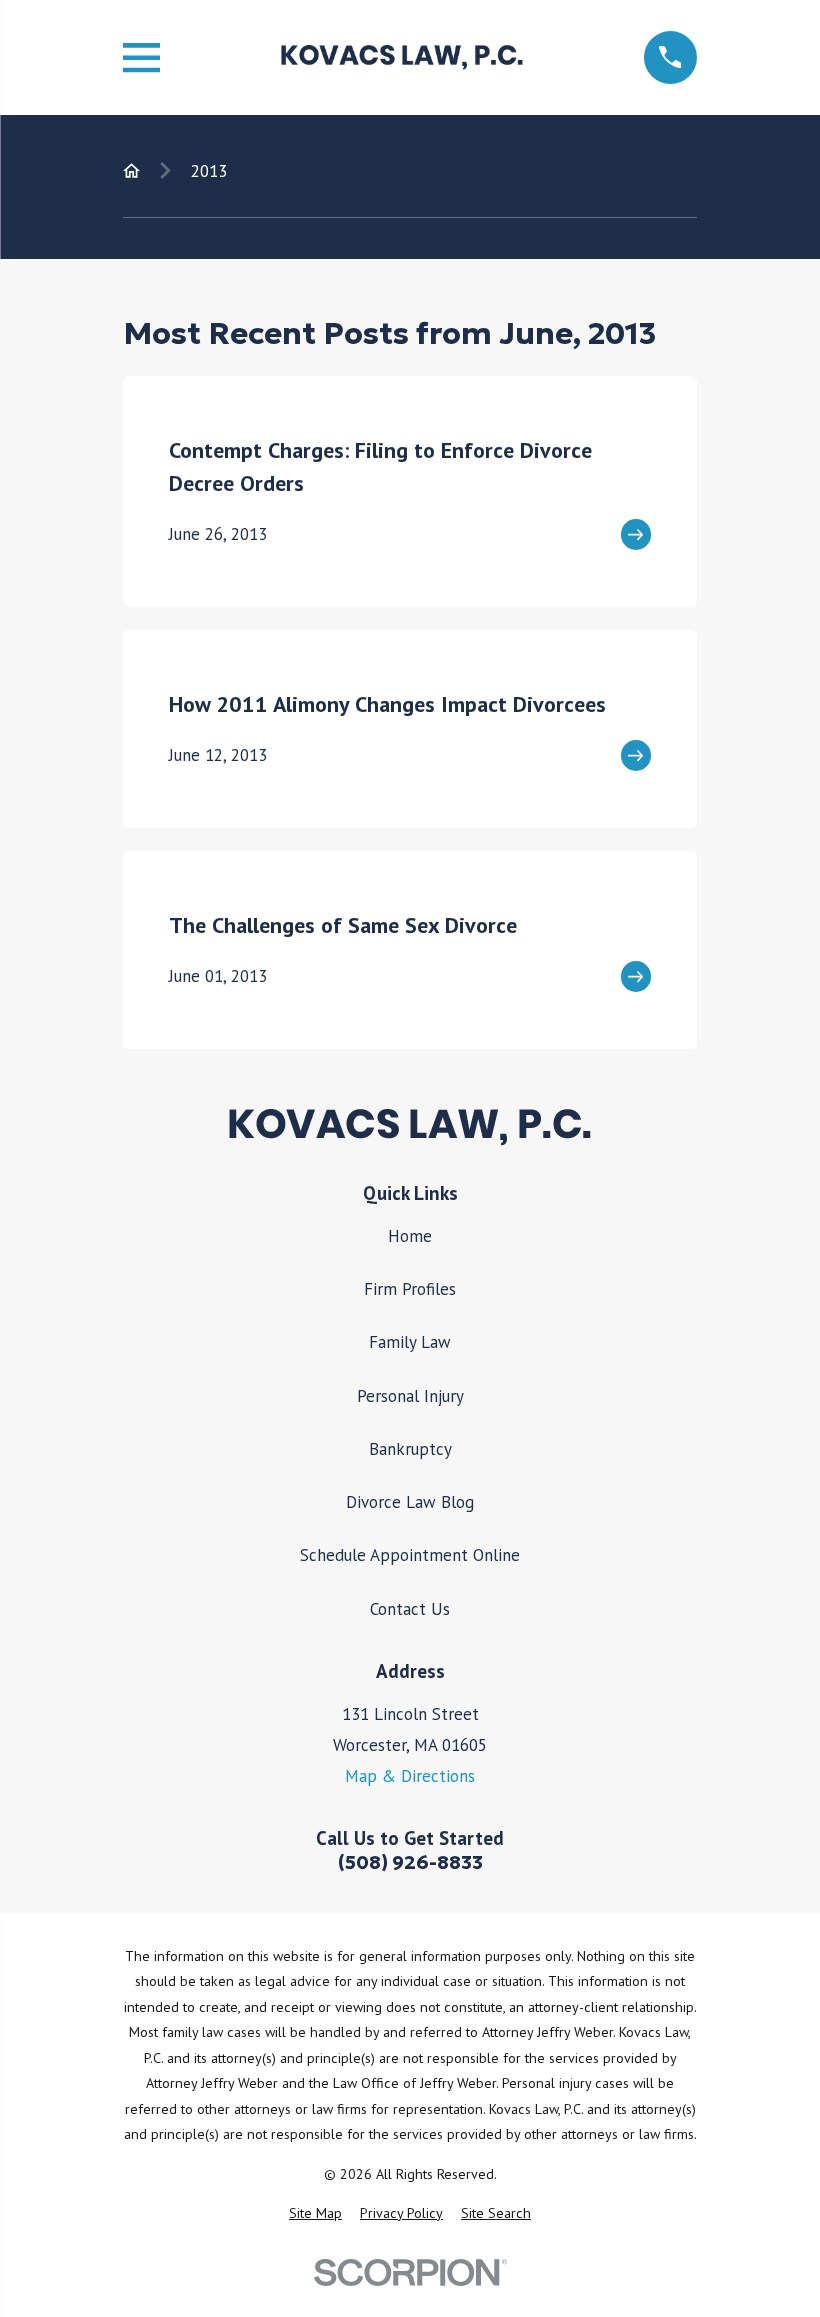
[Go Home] (131, 170)
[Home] (401, 57)
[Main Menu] (141, 57)
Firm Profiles (410, 1289)
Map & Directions (410, 1776)
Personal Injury (410, 1396)
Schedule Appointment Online (410, 1555)
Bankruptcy (410, 1449)
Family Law (410, 1342)
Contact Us (410, 1609)
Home (410, 1236)
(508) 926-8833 (410, 1862)
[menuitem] (315, 2214)
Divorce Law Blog (410, 1502)
